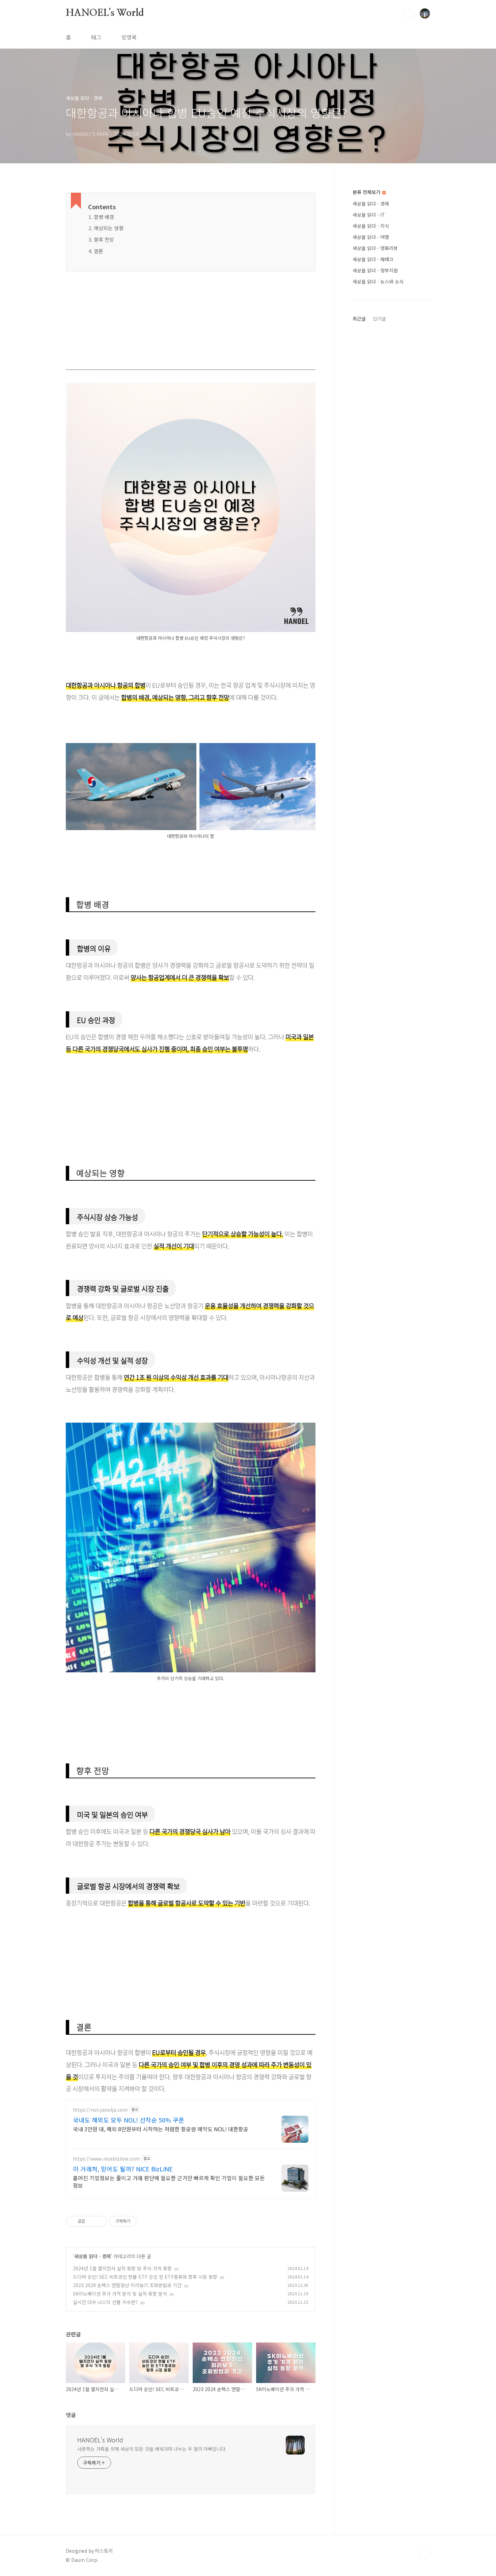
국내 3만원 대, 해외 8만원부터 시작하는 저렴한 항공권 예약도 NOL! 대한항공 (161, 2129)
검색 (409, 13)
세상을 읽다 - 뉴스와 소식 (378, 281)
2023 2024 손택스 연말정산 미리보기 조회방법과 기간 (127, 2285)
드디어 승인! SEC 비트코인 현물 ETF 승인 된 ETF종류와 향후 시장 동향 (145, 2277)
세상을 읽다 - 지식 (371, 226)
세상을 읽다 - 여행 (371, 237)
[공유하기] (91, 2221)
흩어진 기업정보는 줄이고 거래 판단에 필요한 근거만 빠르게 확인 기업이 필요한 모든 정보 (169, 2181)
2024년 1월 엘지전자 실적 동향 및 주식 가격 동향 (122, 2268)
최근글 (359, 319)
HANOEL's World (105, 13)
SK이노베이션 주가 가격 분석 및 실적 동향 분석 (120, 2294)
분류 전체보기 (367, 192)
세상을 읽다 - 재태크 (373, 259)
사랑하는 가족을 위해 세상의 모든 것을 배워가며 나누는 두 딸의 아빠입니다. (152, 2449)
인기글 (379, 319)
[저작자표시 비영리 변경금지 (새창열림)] (145, 2221)
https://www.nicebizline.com (106, 2159)
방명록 (129, 37)
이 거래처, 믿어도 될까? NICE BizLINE (123, 2169)
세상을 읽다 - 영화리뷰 (375, 248)
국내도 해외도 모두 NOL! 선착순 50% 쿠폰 (129, 2120)
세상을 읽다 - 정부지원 (375, 270)
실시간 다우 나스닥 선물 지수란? (105, 2302)
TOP (425, 2553)
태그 (96, 37)
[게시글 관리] (100, 2221)
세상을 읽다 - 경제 (92, 2256)
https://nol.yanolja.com (100, 2110)
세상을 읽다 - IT (369, 215)
